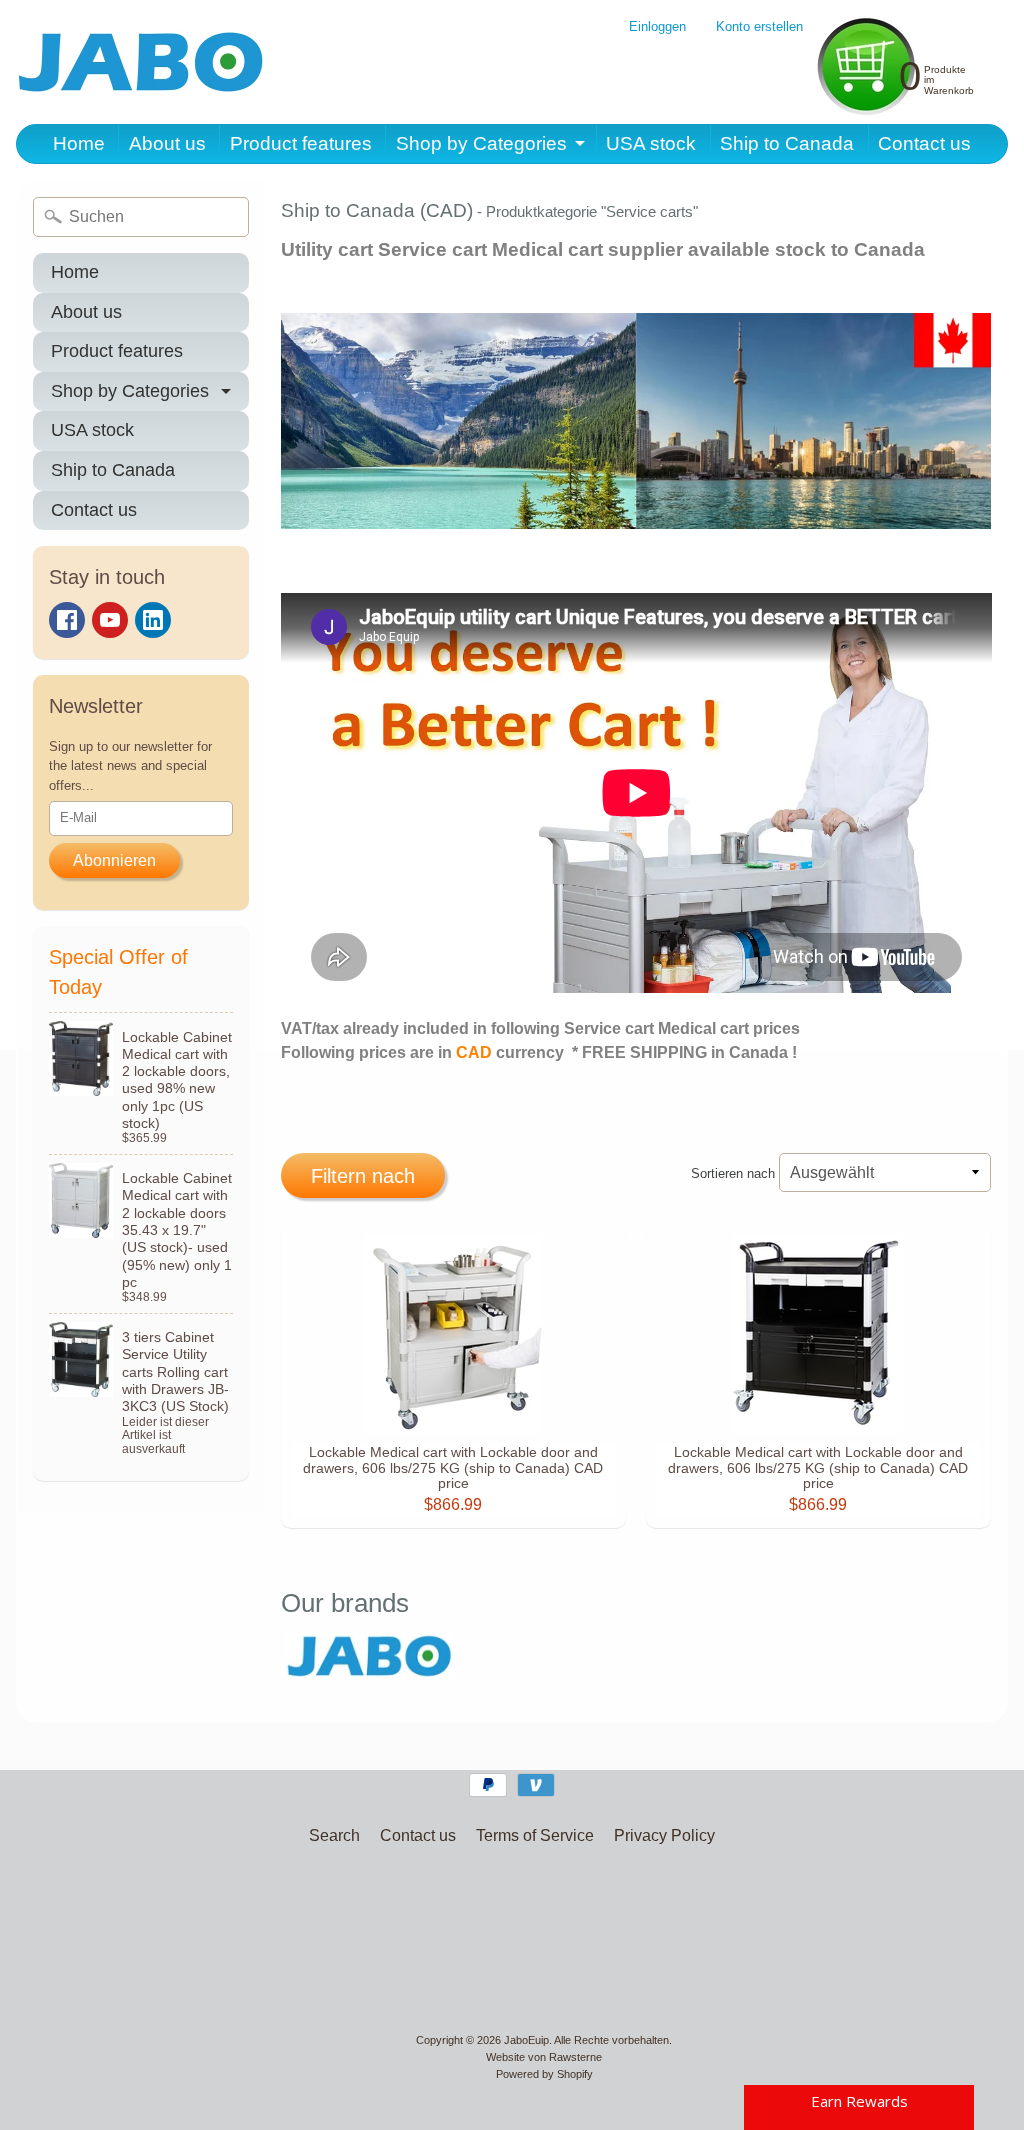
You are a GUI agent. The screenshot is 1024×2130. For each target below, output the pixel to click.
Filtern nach (363, 1176)
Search (334, 1835)
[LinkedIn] (153, 620)
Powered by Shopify (544, 2074)
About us (167, 143)
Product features (301, 143)
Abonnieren (114, 860)
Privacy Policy (664, 1835)
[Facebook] (67, 620)
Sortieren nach (733, 1173)
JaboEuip (526, 2040)
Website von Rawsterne (544, 2057)
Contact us (924, 143)
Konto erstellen (759, 27)
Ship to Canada (787, 143)
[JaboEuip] (141, 62)
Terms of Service (535, 1835)
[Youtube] (110, 620)
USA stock (651, 143)
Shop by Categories (481, 143)
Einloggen (657, 27)
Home (79, 143)
